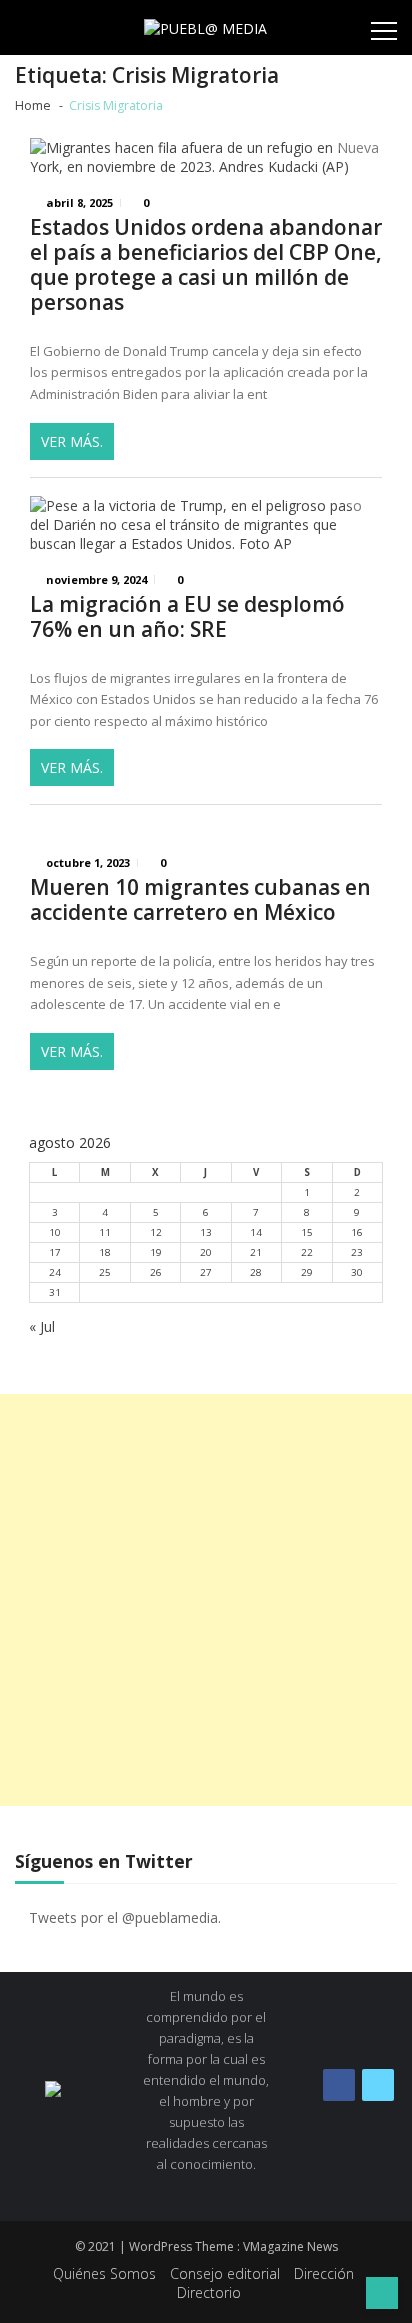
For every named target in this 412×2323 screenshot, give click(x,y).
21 (256, 1252)
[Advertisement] (206, 1600)
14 (256, 1232)
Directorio (209, 2292)
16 (357, 1232)
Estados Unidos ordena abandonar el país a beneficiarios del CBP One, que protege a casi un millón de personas (206, 265)
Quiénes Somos (104, 2273)
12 (156, 1232)
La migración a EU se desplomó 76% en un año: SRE (187, 617)
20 (206, 1252)
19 (156, 1252)
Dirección (324, 2273)
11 (105, 1232)
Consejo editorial (225, 2273)
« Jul (42, 1326)
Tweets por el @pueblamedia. (125, 1917)
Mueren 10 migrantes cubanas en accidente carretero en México (200, 900)
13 (206, 1232)
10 (55, 1232)
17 (55, 1252)
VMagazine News (290, 2246)
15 (307, 1232)
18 (105, 1252)
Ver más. (72, 441)
